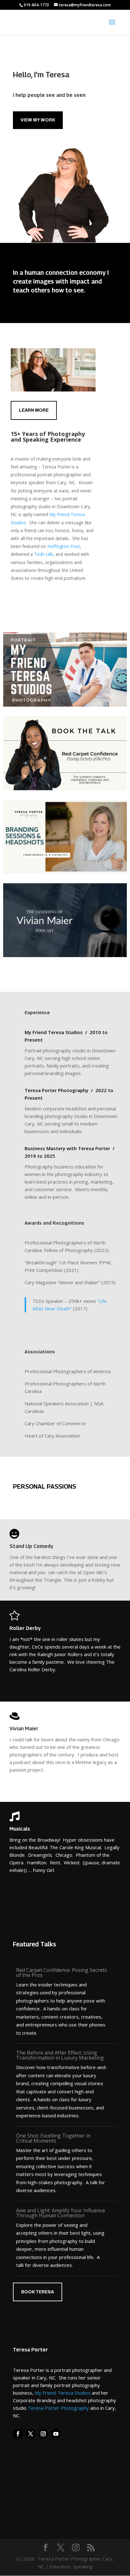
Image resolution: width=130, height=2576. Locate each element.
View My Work (38, 120)
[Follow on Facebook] (18, 2434)
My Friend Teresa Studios (63, 2393)
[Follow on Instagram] (43, 2434)
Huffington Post (64, 546)
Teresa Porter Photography (58, 2408)
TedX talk (44, 554)
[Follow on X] (31, 2434)
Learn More (34, 410)
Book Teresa (38, 2292)
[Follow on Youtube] (56, 2434)
